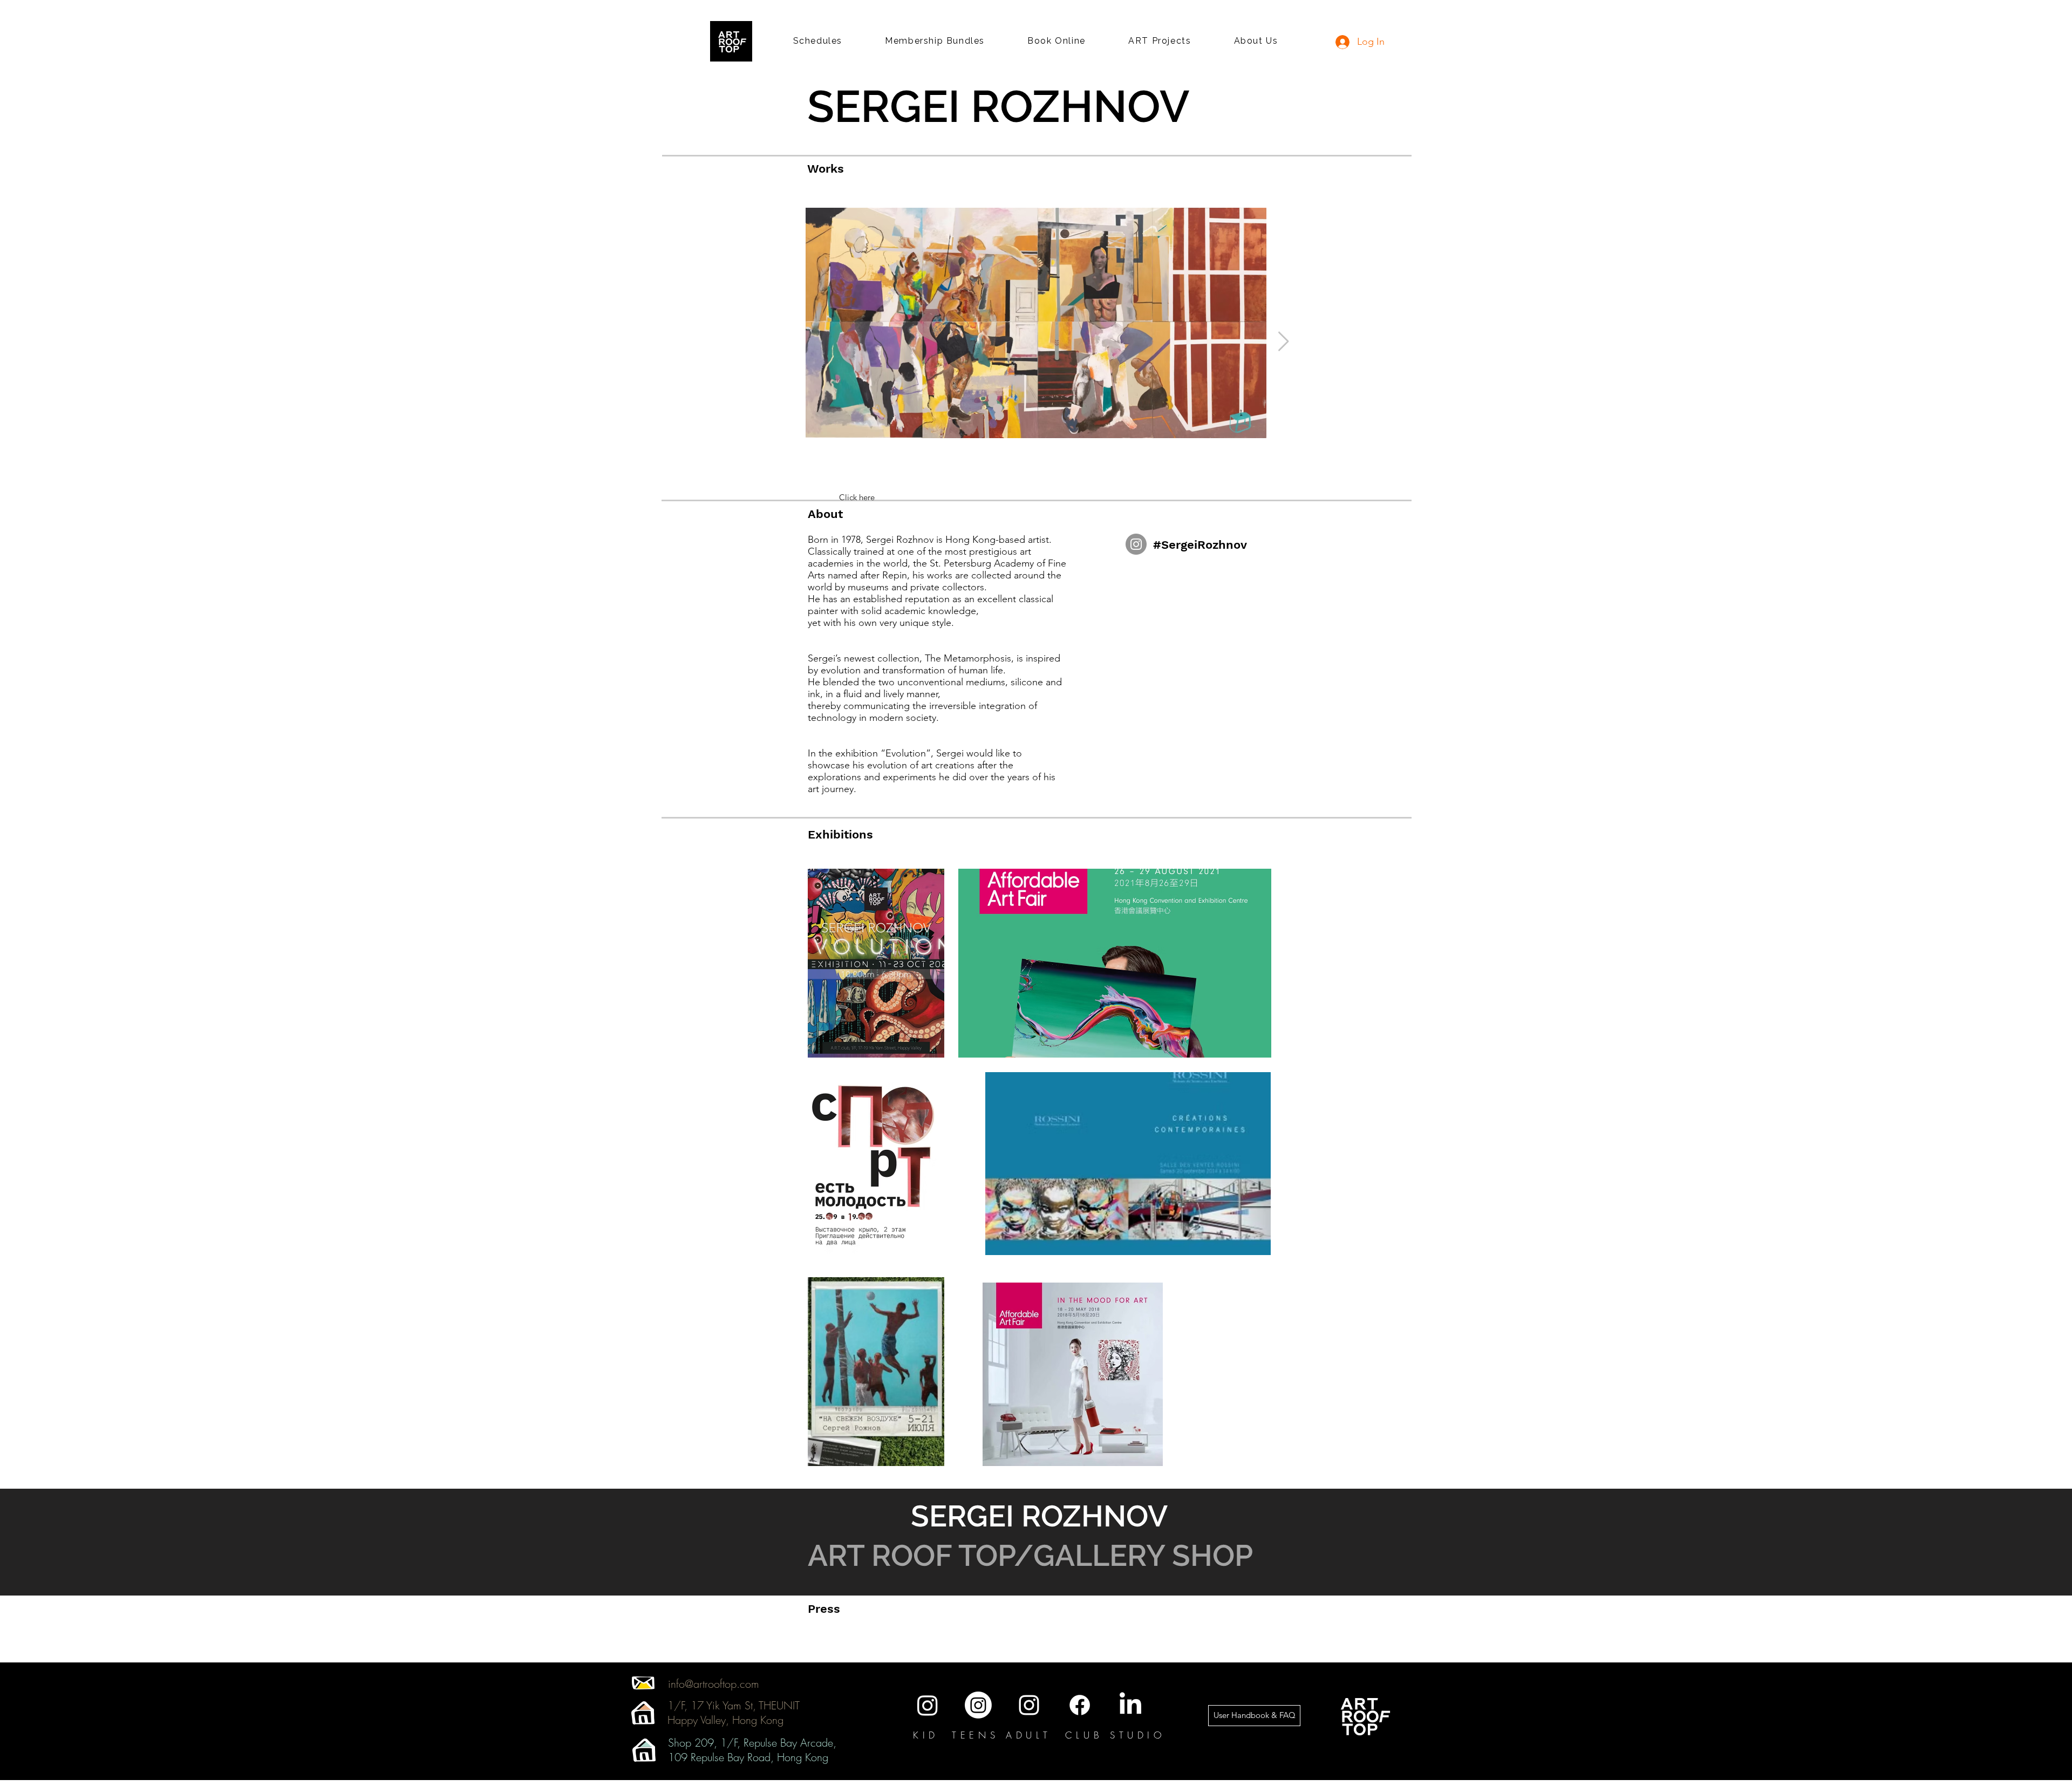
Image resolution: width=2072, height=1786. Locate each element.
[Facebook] (1080, 1705)
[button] (818, 41)
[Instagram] (1136, 544)
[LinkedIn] (1130, 1705)
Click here (857, 497)
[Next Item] (1283, 342)
